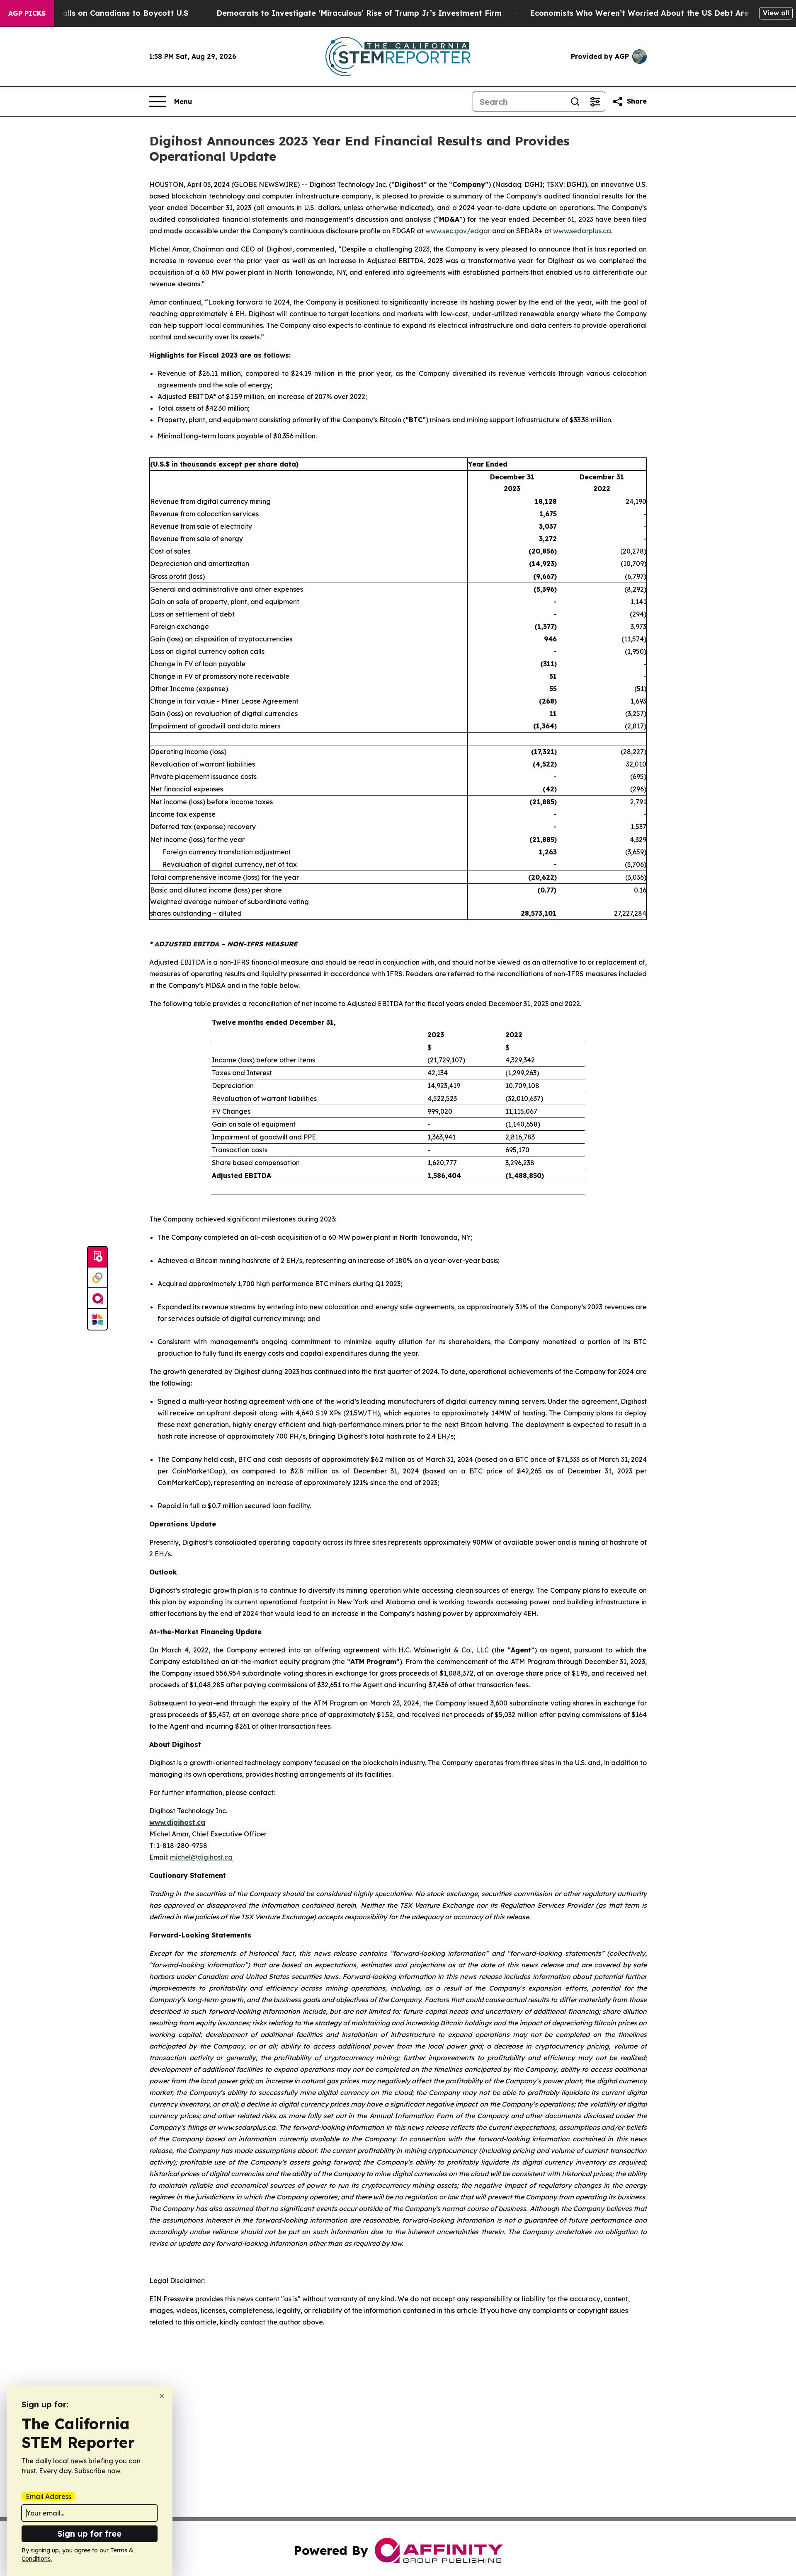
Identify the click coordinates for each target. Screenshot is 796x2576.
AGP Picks (27, 13)
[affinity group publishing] (97, 1299)
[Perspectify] (97, 1278)
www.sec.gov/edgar (458, 231)
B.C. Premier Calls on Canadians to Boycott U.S (99, 13)
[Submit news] (97, 1257)
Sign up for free (90, 2534)
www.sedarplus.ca (582, 231)
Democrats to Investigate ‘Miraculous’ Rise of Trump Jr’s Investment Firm (359, 13)
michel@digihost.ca (201, 1857)
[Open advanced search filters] (595, 102)
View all (776, 13)
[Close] (162, 2396)
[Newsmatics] (97, 1319)
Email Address (49, 2496)
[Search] (575, 102)
